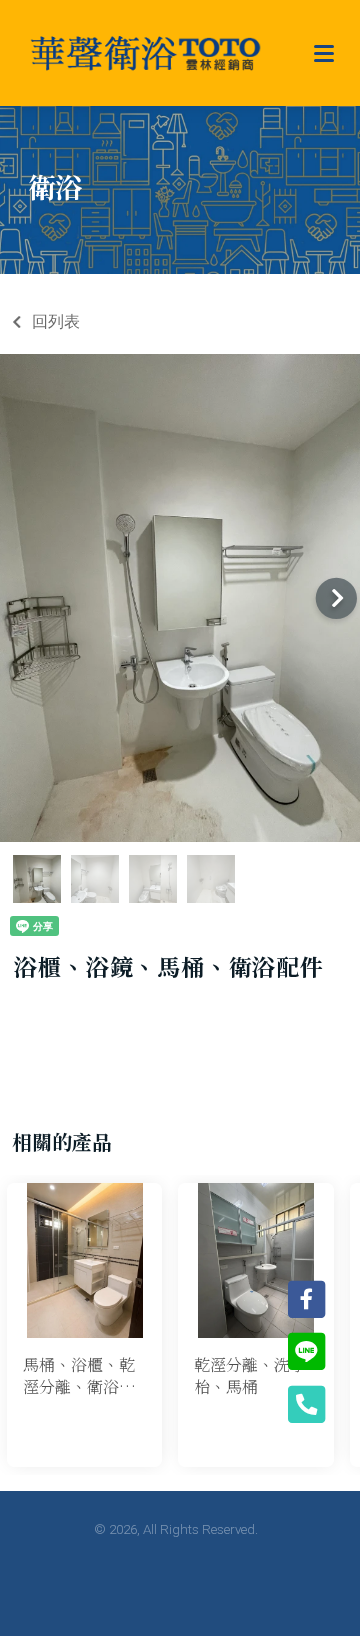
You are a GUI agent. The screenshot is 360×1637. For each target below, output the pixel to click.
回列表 (56, 321)
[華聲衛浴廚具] (146, 53)
